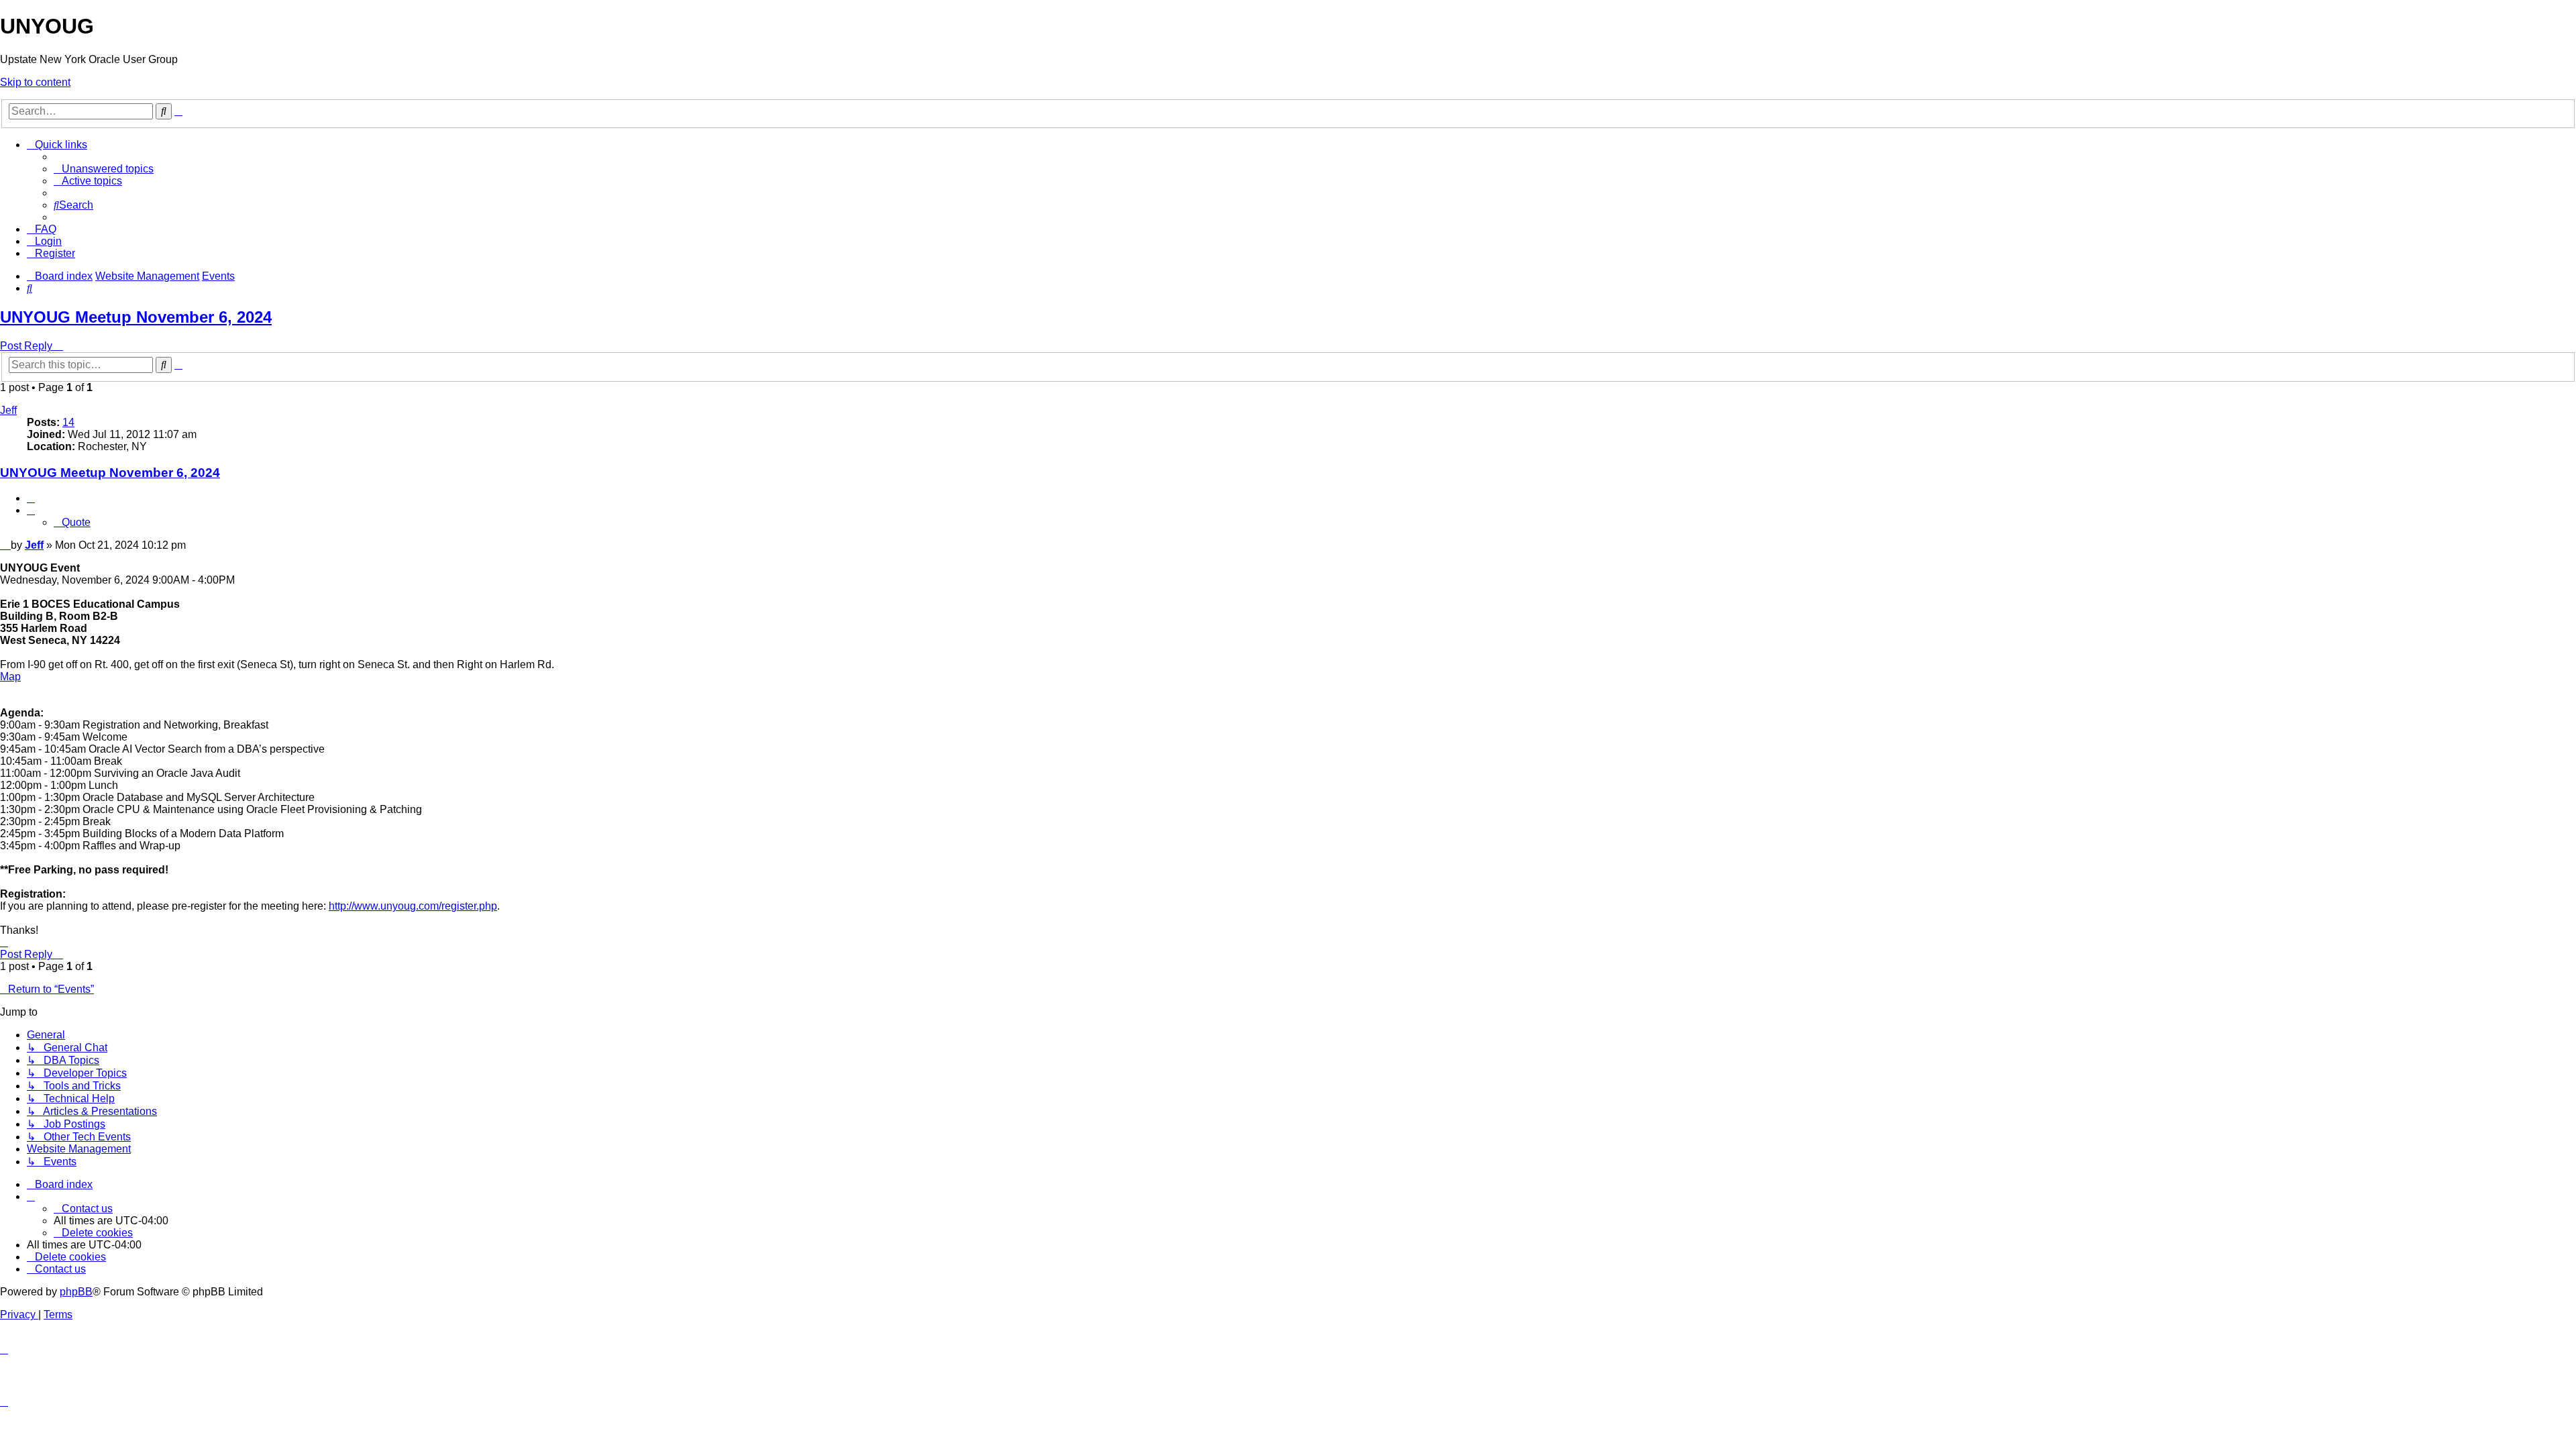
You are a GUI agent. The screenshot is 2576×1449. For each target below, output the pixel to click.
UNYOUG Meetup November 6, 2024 (136, 317)
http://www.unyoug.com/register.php (413, 906)
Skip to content (35, 82)
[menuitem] (104, 169)
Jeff (8, 410)
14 (68, 422)
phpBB (76, 1292)
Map (10, 677)
